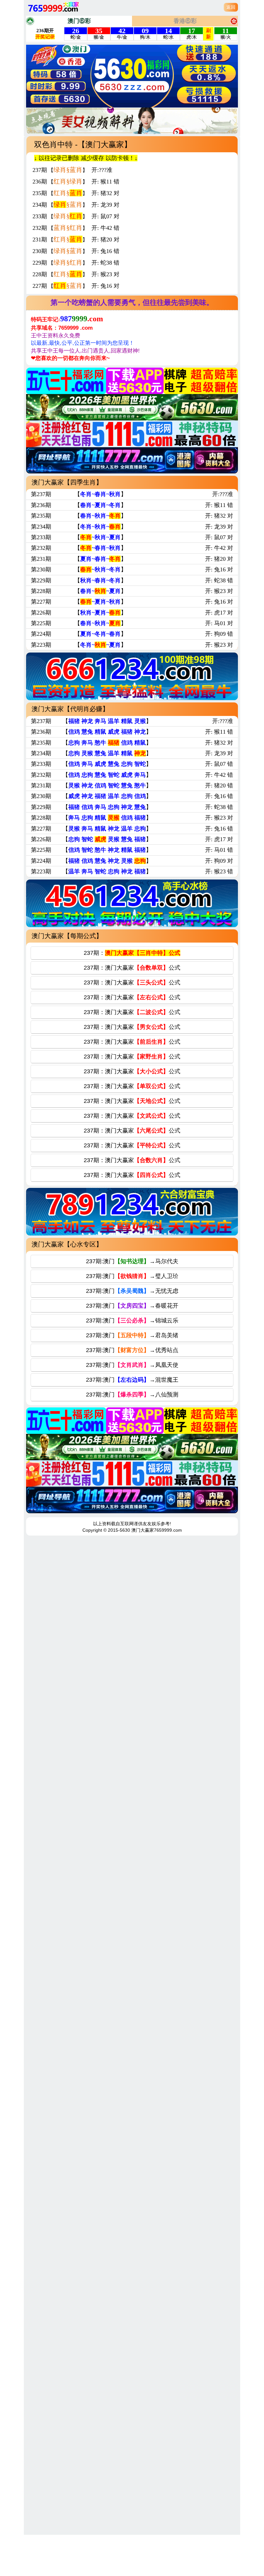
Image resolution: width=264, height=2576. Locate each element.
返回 (231, 7)
